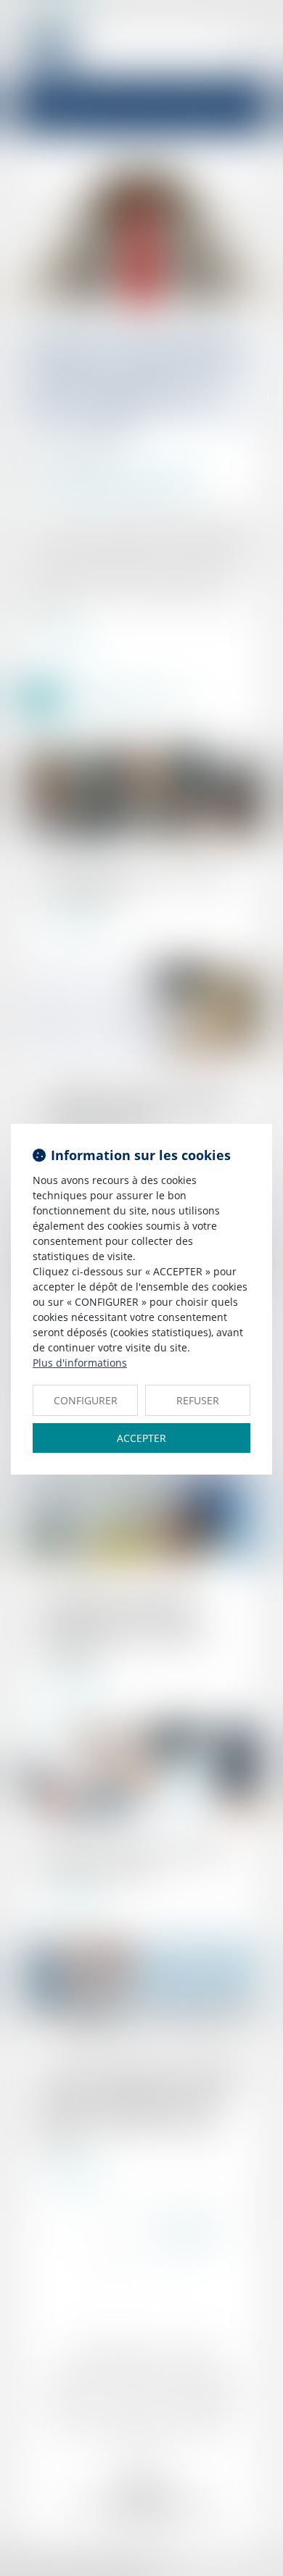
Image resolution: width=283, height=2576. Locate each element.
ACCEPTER (141, 1438)
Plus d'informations (80, 1363)
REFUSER (198, 1400)
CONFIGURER (86, 1400)
